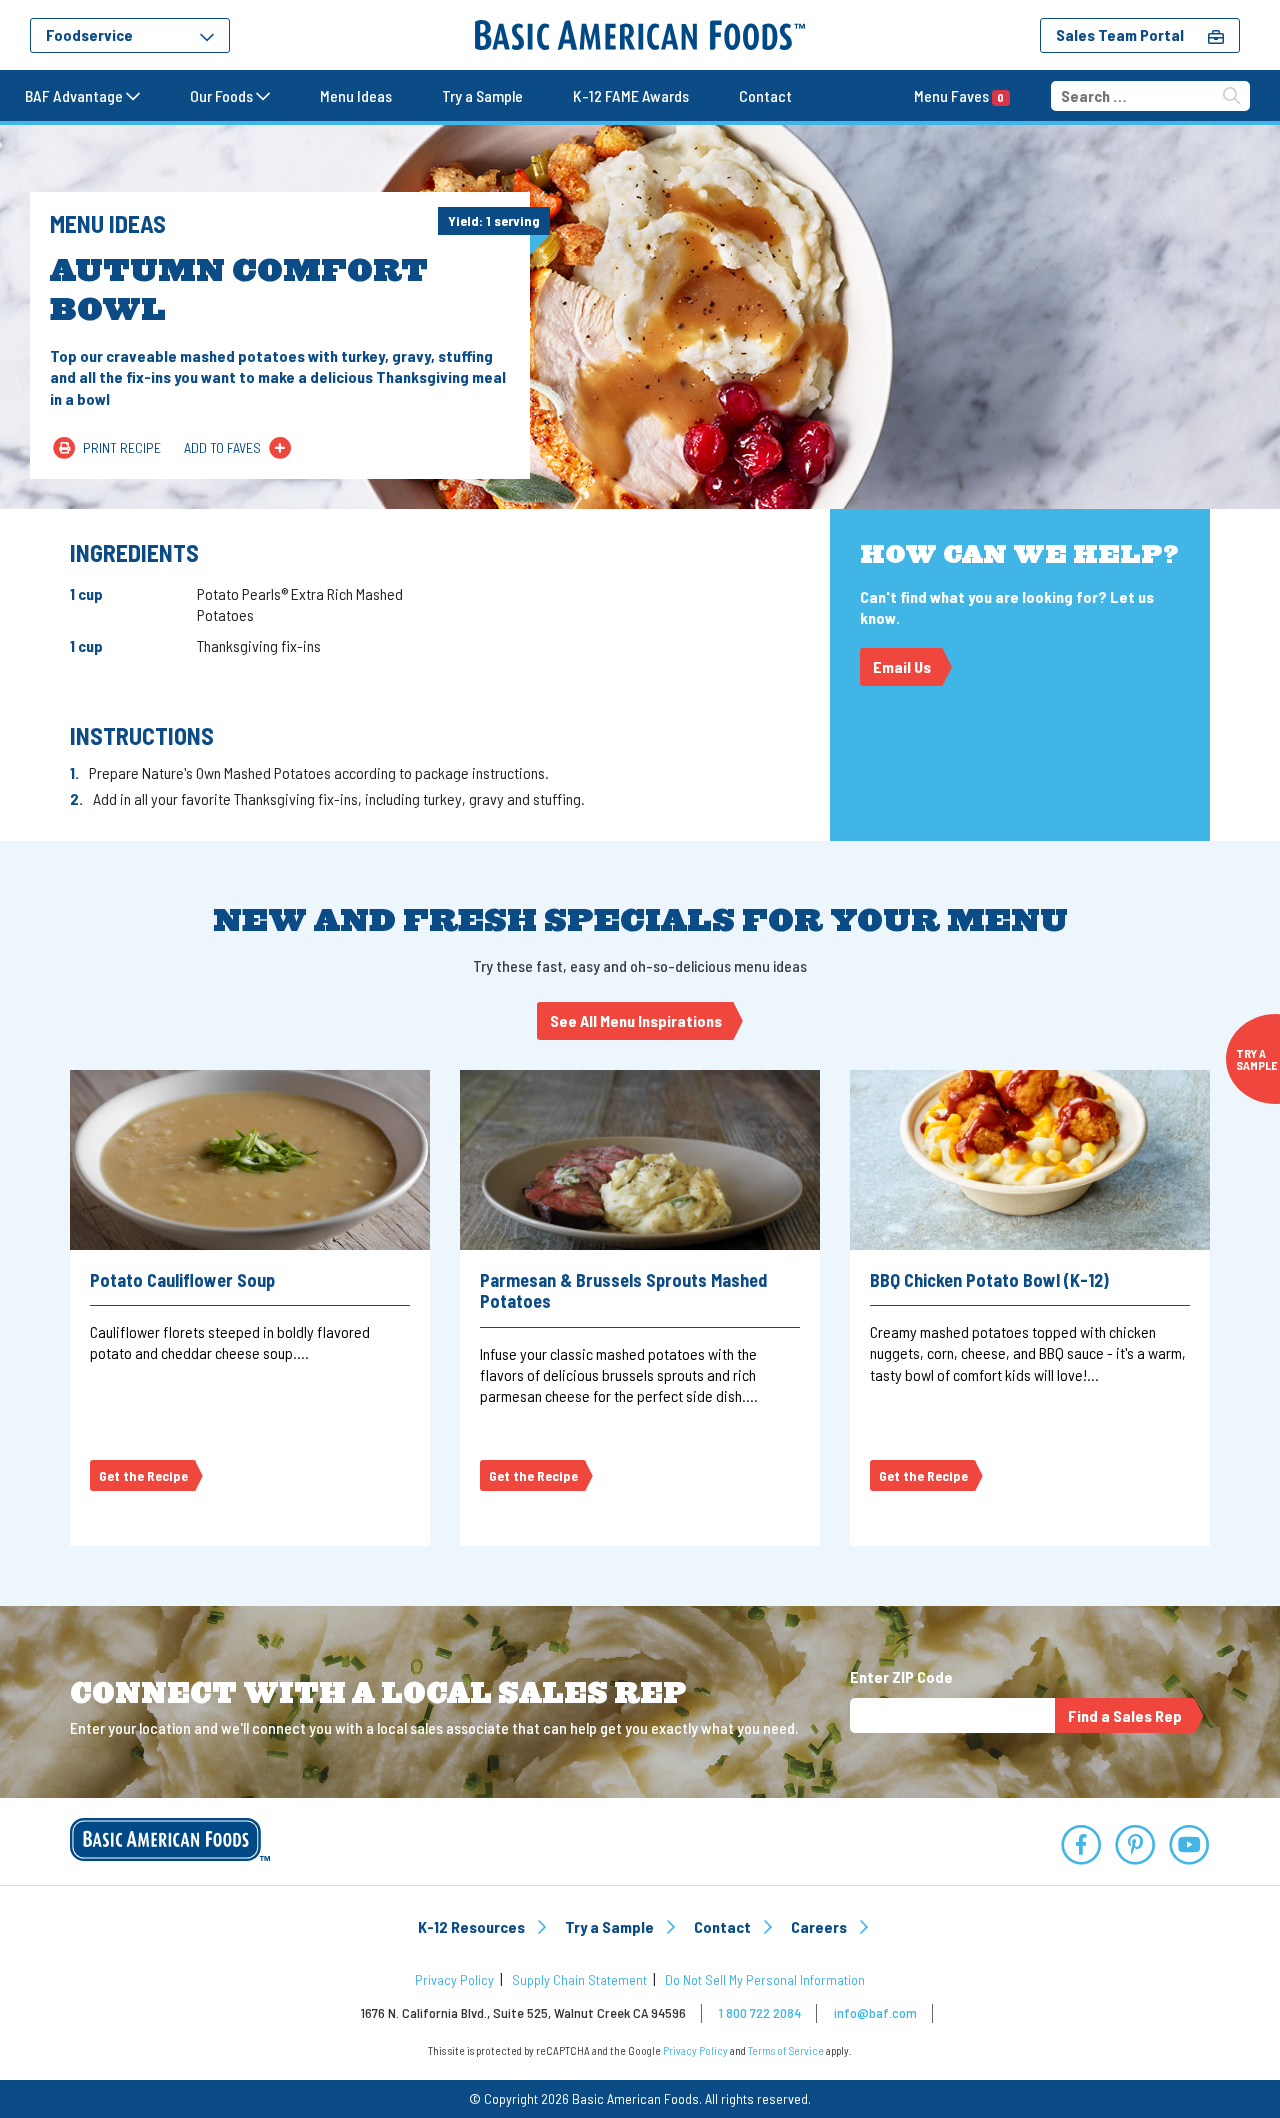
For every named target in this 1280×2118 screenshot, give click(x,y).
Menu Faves (959, 95)
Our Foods (223, 95)
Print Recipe (122, 447)
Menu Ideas (356, 95)
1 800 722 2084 (760, 2012)
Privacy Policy (454, 1979)
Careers (820, 1926)
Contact (765, 95)
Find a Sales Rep (1125, 1715)
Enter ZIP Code (901, 1676)
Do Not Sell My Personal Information (765, 1979)
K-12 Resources (473, 1926)
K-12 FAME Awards (631, 95)
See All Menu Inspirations (636, 1020)
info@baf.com (875, 2012)
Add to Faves (222, 447)
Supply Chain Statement (579, 1979)
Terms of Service (786, 2050)
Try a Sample (482, 95)
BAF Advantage (75, 95)
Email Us (902, 666)
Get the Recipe (143, 1475)
